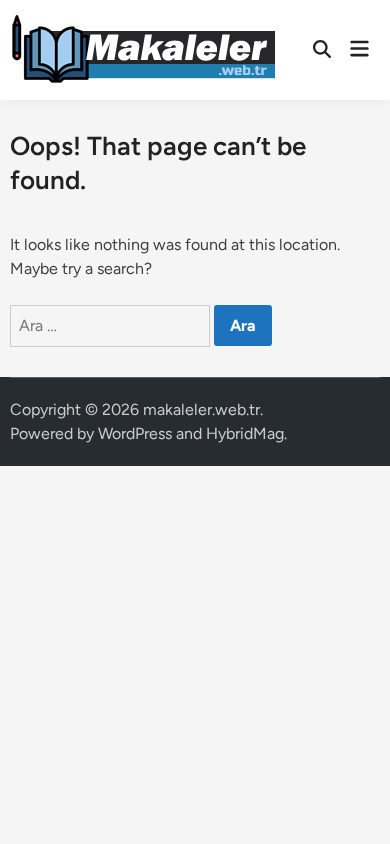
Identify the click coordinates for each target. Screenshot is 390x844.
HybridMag (245, 433)
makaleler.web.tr (201, 409)
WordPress (135, 433)
